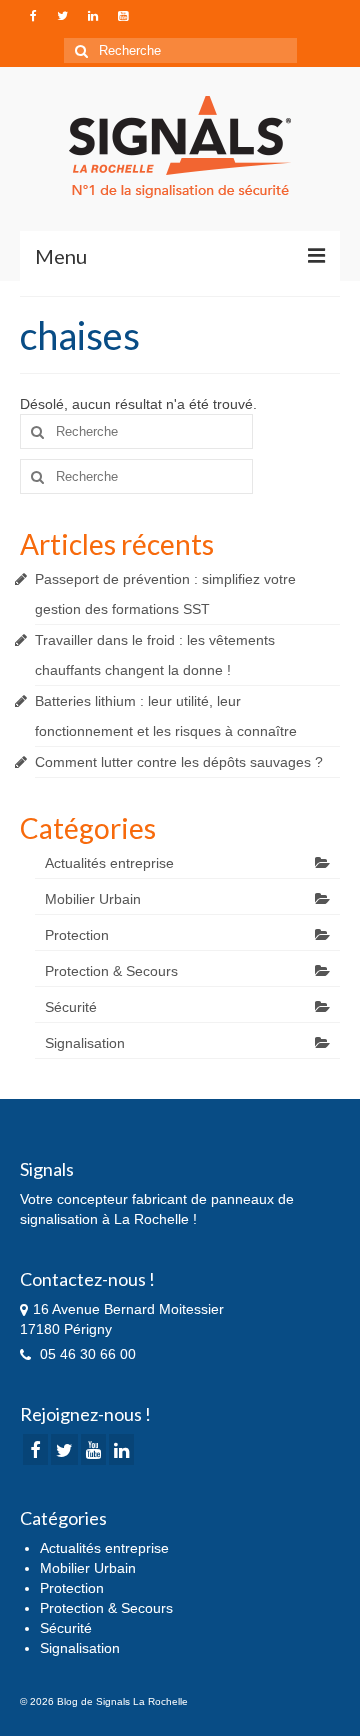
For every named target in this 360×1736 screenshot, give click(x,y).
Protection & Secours (111, 971)
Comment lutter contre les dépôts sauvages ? (179, 762)
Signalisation (85, 1043)
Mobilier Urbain (93, 899)
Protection (77, 935)
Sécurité (71, 1007)
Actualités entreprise (109, 863)
